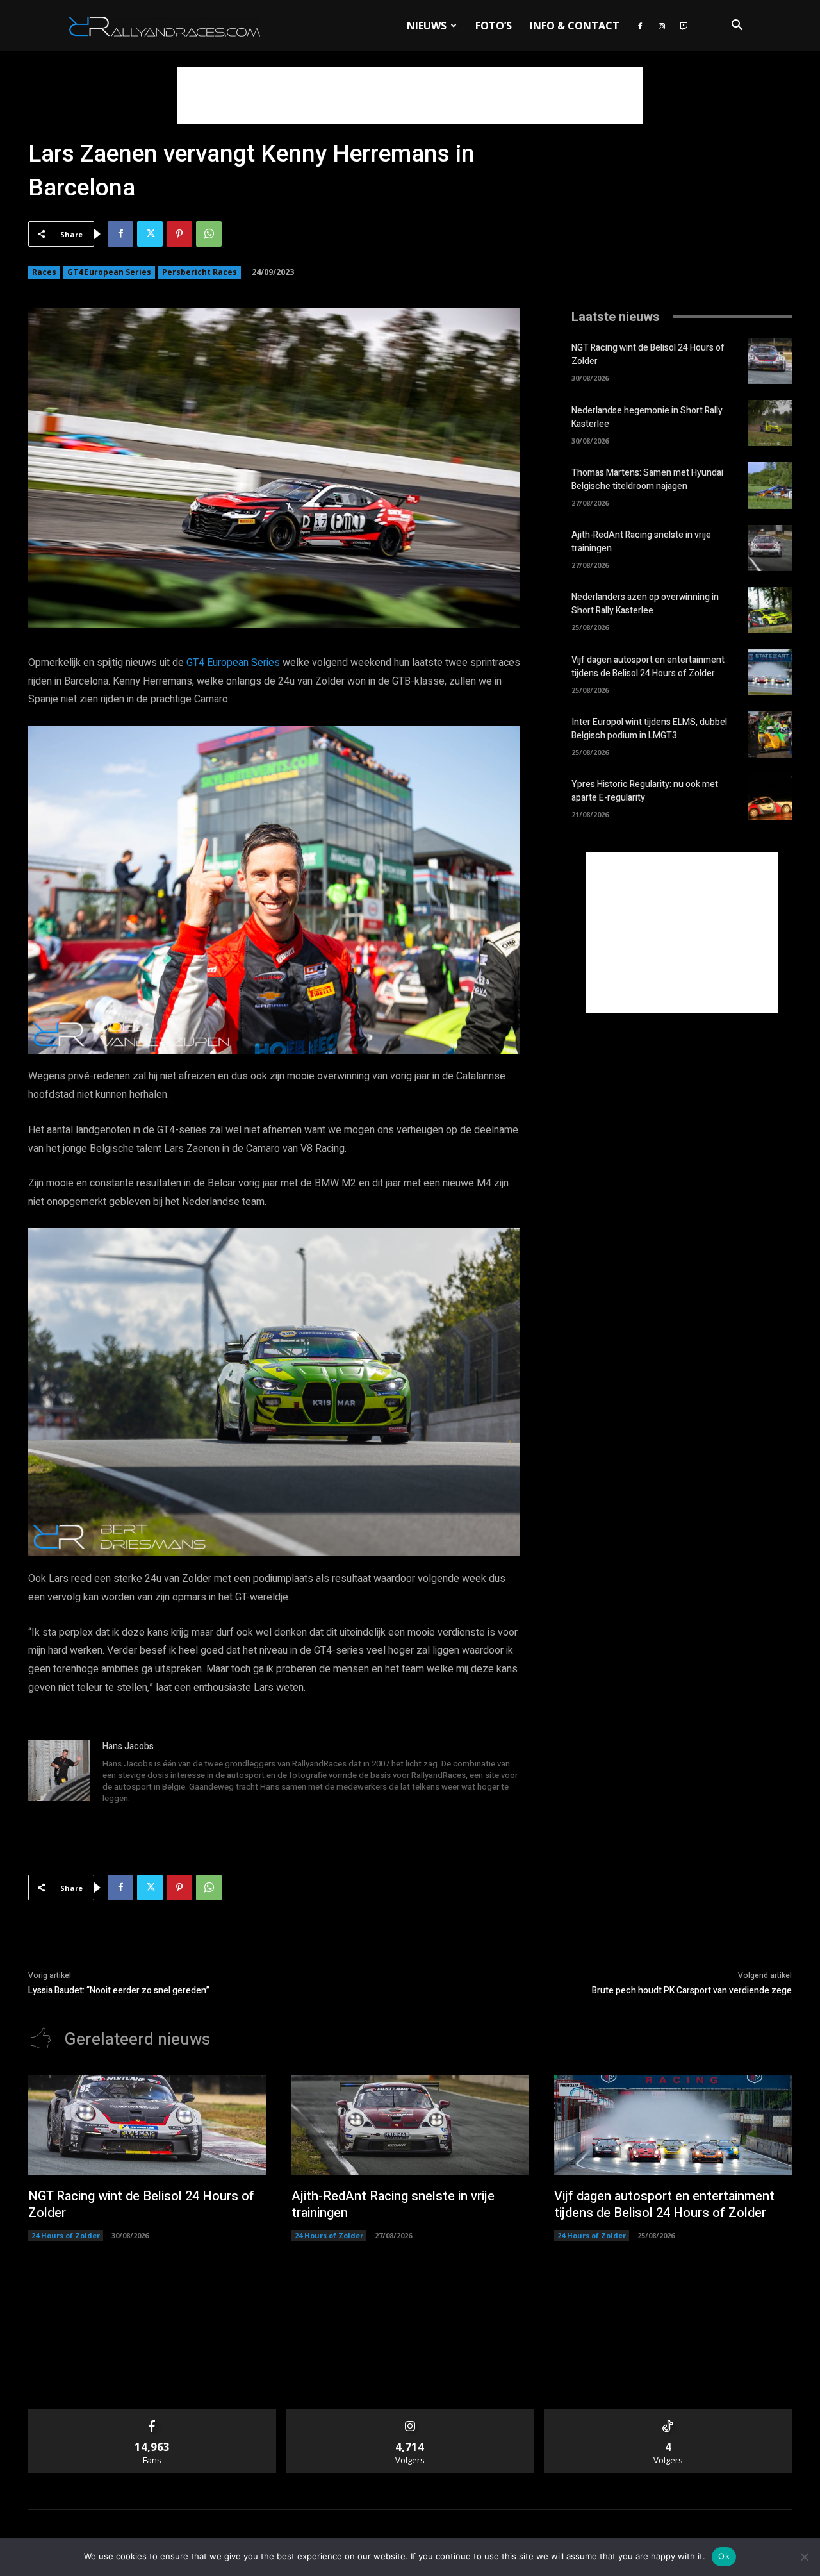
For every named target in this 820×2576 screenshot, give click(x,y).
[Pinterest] (179, 234)
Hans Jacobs (128, 1746)
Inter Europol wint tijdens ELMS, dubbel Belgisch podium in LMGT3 (649, 729)
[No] (804, 2557)
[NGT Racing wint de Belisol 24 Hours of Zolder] (770, 361)
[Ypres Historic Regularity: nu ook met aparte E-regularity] (770, 797)
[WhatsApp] (209, 234)
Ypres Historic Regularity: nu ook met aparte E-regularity (645, 791)
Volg (410, 2414)
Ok (724, 2556)
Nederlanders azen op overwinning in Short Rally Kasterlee (645, 604)
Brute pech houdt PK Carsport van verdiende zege (692, 1990)
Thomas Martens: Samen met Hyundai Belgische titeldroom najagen (647, 479)
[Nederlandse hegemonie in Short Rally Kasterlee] (770, 423)
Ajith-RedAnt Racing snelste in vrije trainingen (393, 2205)
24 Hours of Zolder (66, 2235)
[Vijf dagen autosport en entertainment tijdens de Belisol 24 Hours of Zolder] (770, 672)
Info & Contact (575, 26)
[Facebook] (640, 26)
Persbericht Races (200, 272)
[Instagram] (662, 26)
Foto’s (494, 26)
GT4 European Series (109, 272)
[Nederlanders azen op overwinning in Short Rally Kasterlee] (770, 610)
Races (44, 272)
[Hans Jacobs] (59, 1774)
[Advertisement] (410, 96)
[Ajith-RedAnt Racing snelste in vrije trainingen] (770, 548)
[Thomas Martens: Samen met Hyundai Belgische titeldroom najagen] (770, 485)
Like (152, 2414)
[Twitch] (684, 26)
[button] (737, 27)
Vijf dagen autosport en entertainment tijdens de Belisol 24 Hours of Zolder (648, 667)
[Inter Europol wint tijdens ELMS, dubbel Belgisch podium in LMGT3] (770, 735)
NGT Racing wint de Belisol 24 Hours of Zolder (141, 2205)
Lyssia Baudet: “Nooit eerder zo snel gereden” (119, 1990)
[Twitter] (150, 234)
